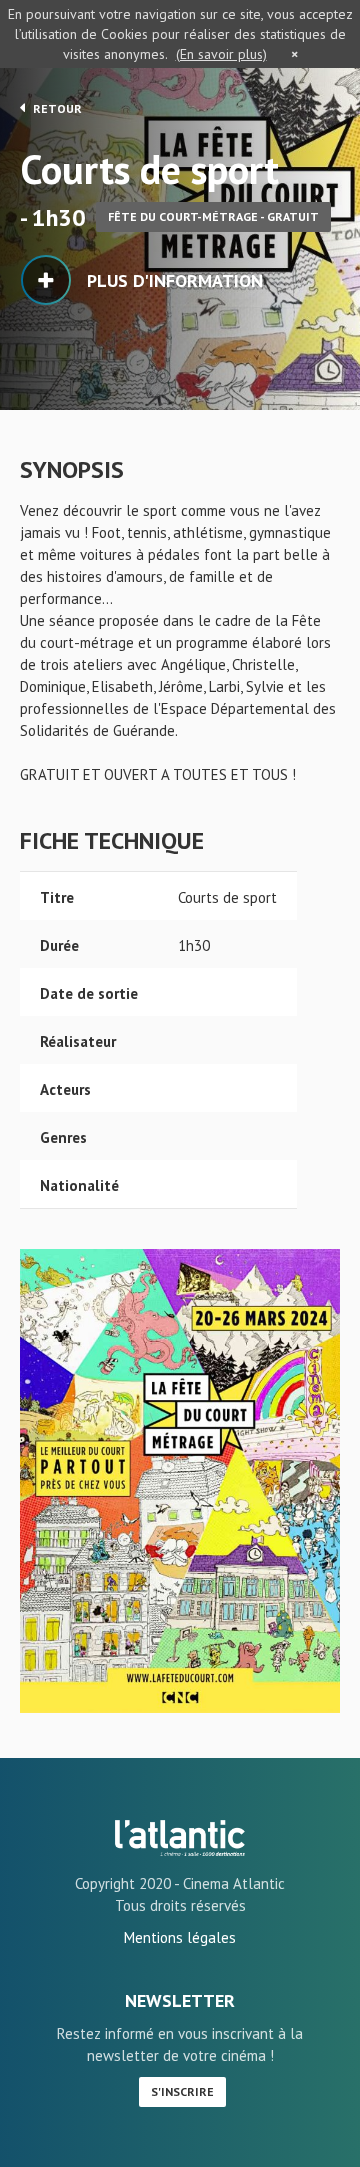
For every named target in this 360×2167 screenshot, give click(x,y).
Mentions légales (180, 1937)
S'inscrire (182, 2091)
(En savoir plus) (221, 54)
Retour (56, 108)
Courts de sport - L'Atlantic (180, 1838)
